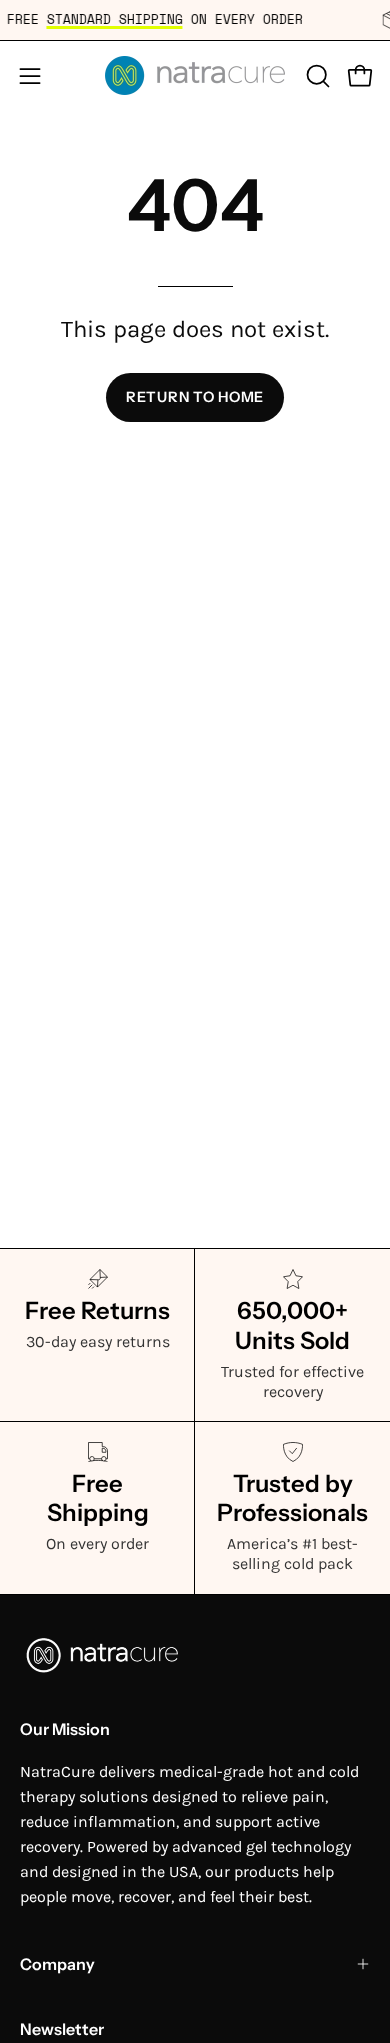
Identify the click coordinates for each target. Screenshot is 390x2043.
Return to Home (195, 397)
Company (57, 1964)
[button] (316, 76)
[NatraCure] (195, 75)
